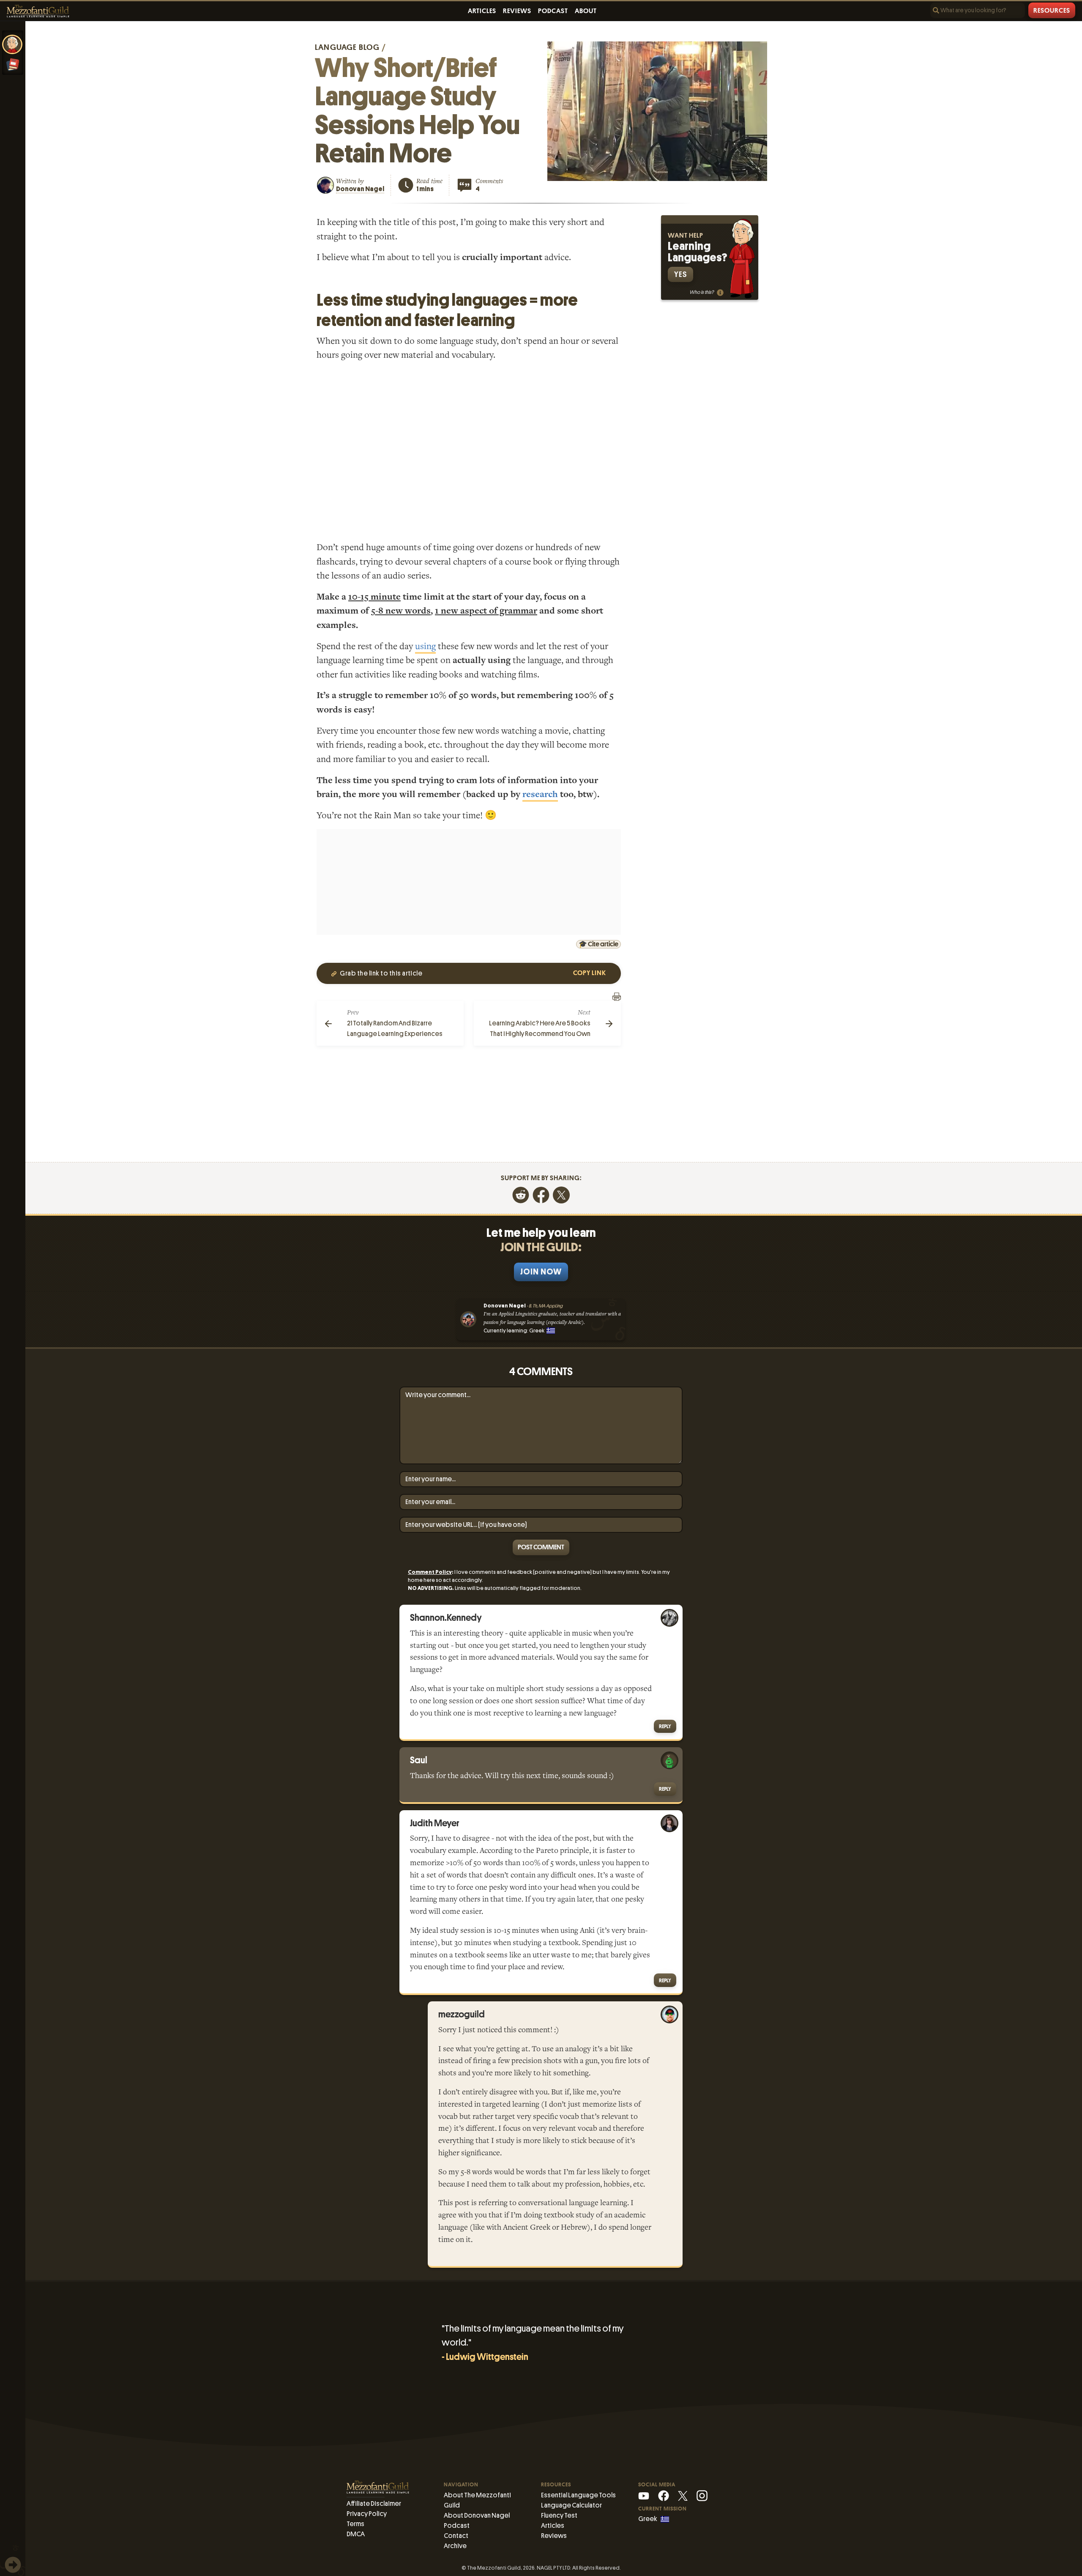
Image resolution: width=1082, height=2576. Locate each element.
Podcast (553, 11)
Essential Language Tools (578, 2495)
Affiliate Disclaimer (374, 2503)
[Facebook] (541, 1194)
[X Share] (561, 1194)
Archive (455, 2546)
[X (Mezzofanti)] (683, 2495)
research (540, 794)
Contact (456, 2536)
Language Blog (347, 47)
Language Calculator (571, 2505)
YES (680, 274)
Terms (355, 2524)
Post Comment (541, 1547)
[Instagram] (702, 2495)
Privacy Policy (367, 2514)
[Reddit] (521, 1194)
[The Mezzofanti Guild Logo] (38, 11)
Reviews (517, 11)
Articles (482, 11)
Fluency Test (559, 2515)
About (586, 11)
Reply (665, 1726)
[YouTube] (644, 2495)
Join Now (541, 1272)
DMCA (356, 2534)
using (425, 646)
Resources (1052, 11)
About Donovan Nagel (477, 2515)
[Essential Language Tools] (13, 65)
